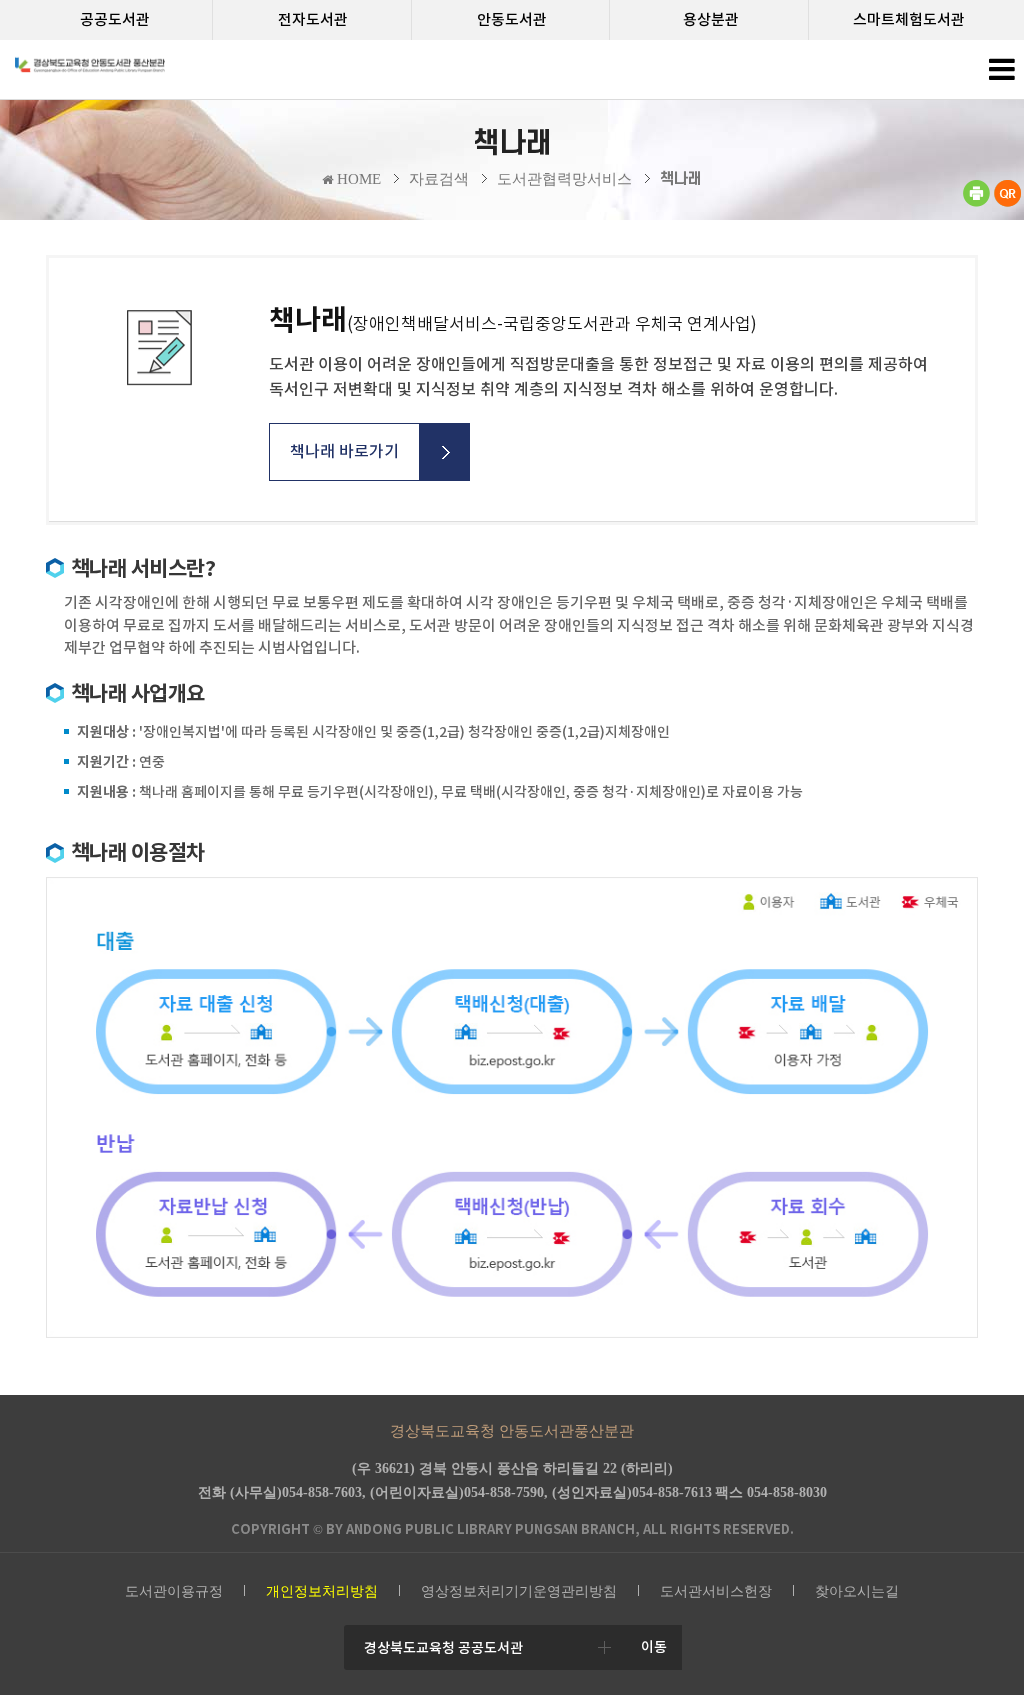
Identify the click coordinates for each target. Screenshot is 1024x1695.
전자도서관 (313, 19)
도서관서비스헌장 (716, 1591)
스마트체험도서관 (909, 19)
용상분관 (711, 19)
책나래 (681, 179)
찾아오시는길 (857, 1591)
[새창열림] (976, 202)
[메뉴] (1001, 74)
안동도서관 (512, 19)
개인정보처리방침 (322, 1591)
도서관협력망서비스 (564, 179)
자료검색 (439, 179)
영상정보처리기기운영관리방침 (519, 1591)
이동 (654, 1647)
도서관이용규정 (174, 1591)
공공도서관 (115, 19)
